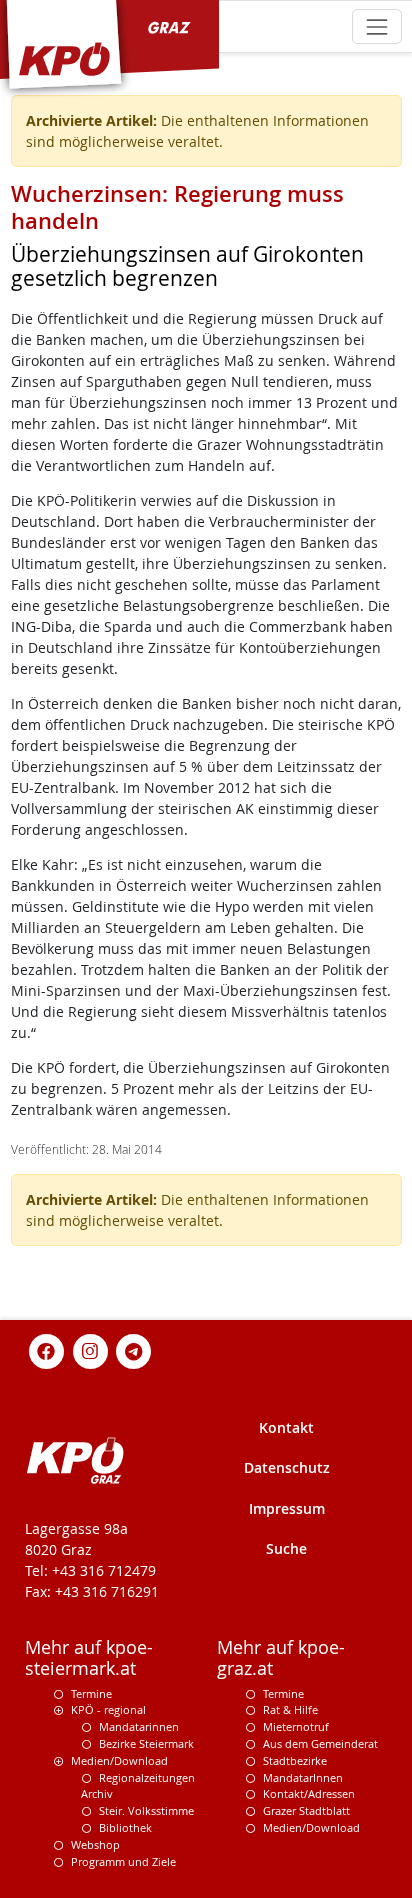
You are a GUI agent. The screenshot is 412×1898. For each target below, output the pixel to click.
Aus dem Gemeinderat (320, 1743)
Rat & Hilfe (290, 1709)
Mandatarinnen (139, 1726)
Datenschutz (287, 1467)
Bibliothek (125, 1827)
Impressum (287, 1508)
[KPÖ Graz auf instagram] (90, 1349)
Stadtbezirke (295, 1760)
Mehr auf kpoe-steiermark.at (89, 1658)
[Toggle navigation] (376, 26)
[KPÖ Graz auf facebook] (47, 1349)
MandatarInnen (303, 1777)
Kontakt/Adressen (309, 1793)
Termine (91, 1693)
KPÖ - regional (108, 1709)
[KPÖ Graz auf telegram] (134, 1349)
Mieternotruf (296, 1726)
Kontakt (286, 1427)
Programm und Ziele (123, 1861)
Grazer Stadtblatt (306, 1810)
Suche (286, 1548)
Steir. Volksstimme (146, 1810)
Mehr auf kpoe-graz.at (281, 1658)
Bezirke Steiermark (146, 1743)
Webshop (95, 1844)
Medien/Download (119, 1760)
